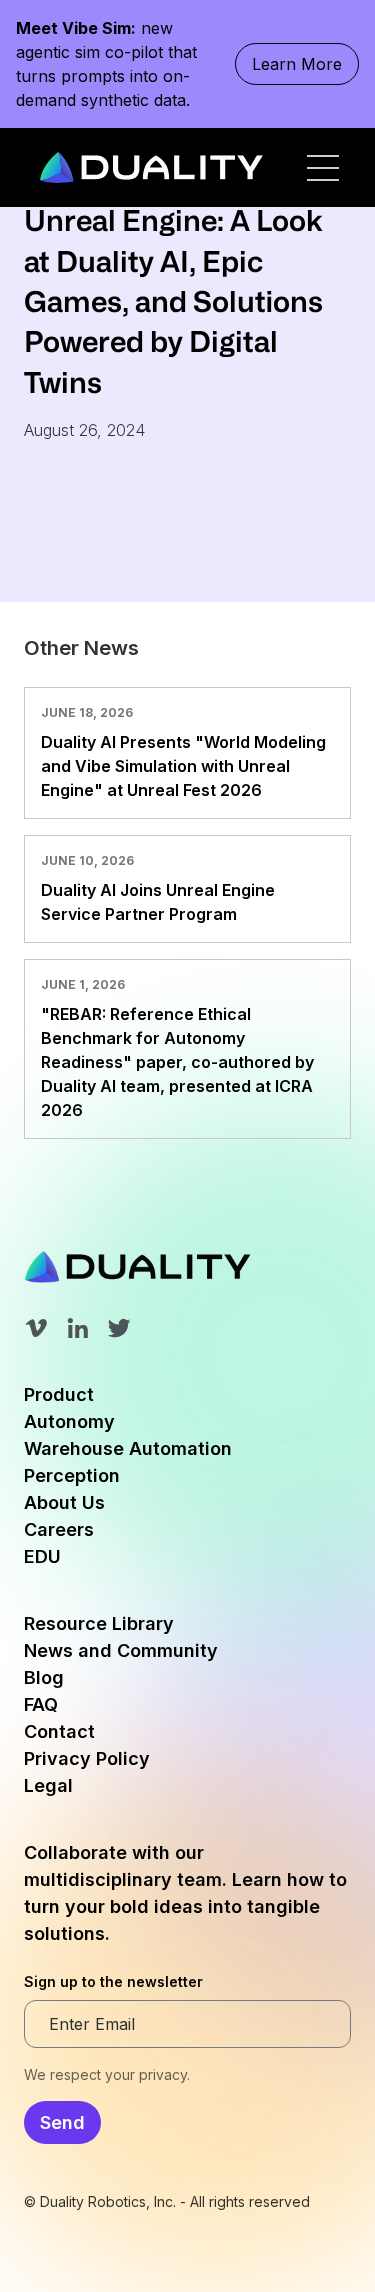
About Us (64, 1502)
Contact (59, 1731)
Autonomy (69, 1421)
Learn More (297, 64)
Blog (44, 1677)
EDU (42, 1556)
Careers (59, 1529)
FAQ (41, 1704)
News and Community (121, 1650)
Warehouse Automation (128, 1448)
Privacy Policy (87, 1758)
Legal (48, 1785)
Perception (72, 1475)
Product (59, 1394)
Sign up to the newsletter (113, 1981)
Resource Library (99, 1623)
